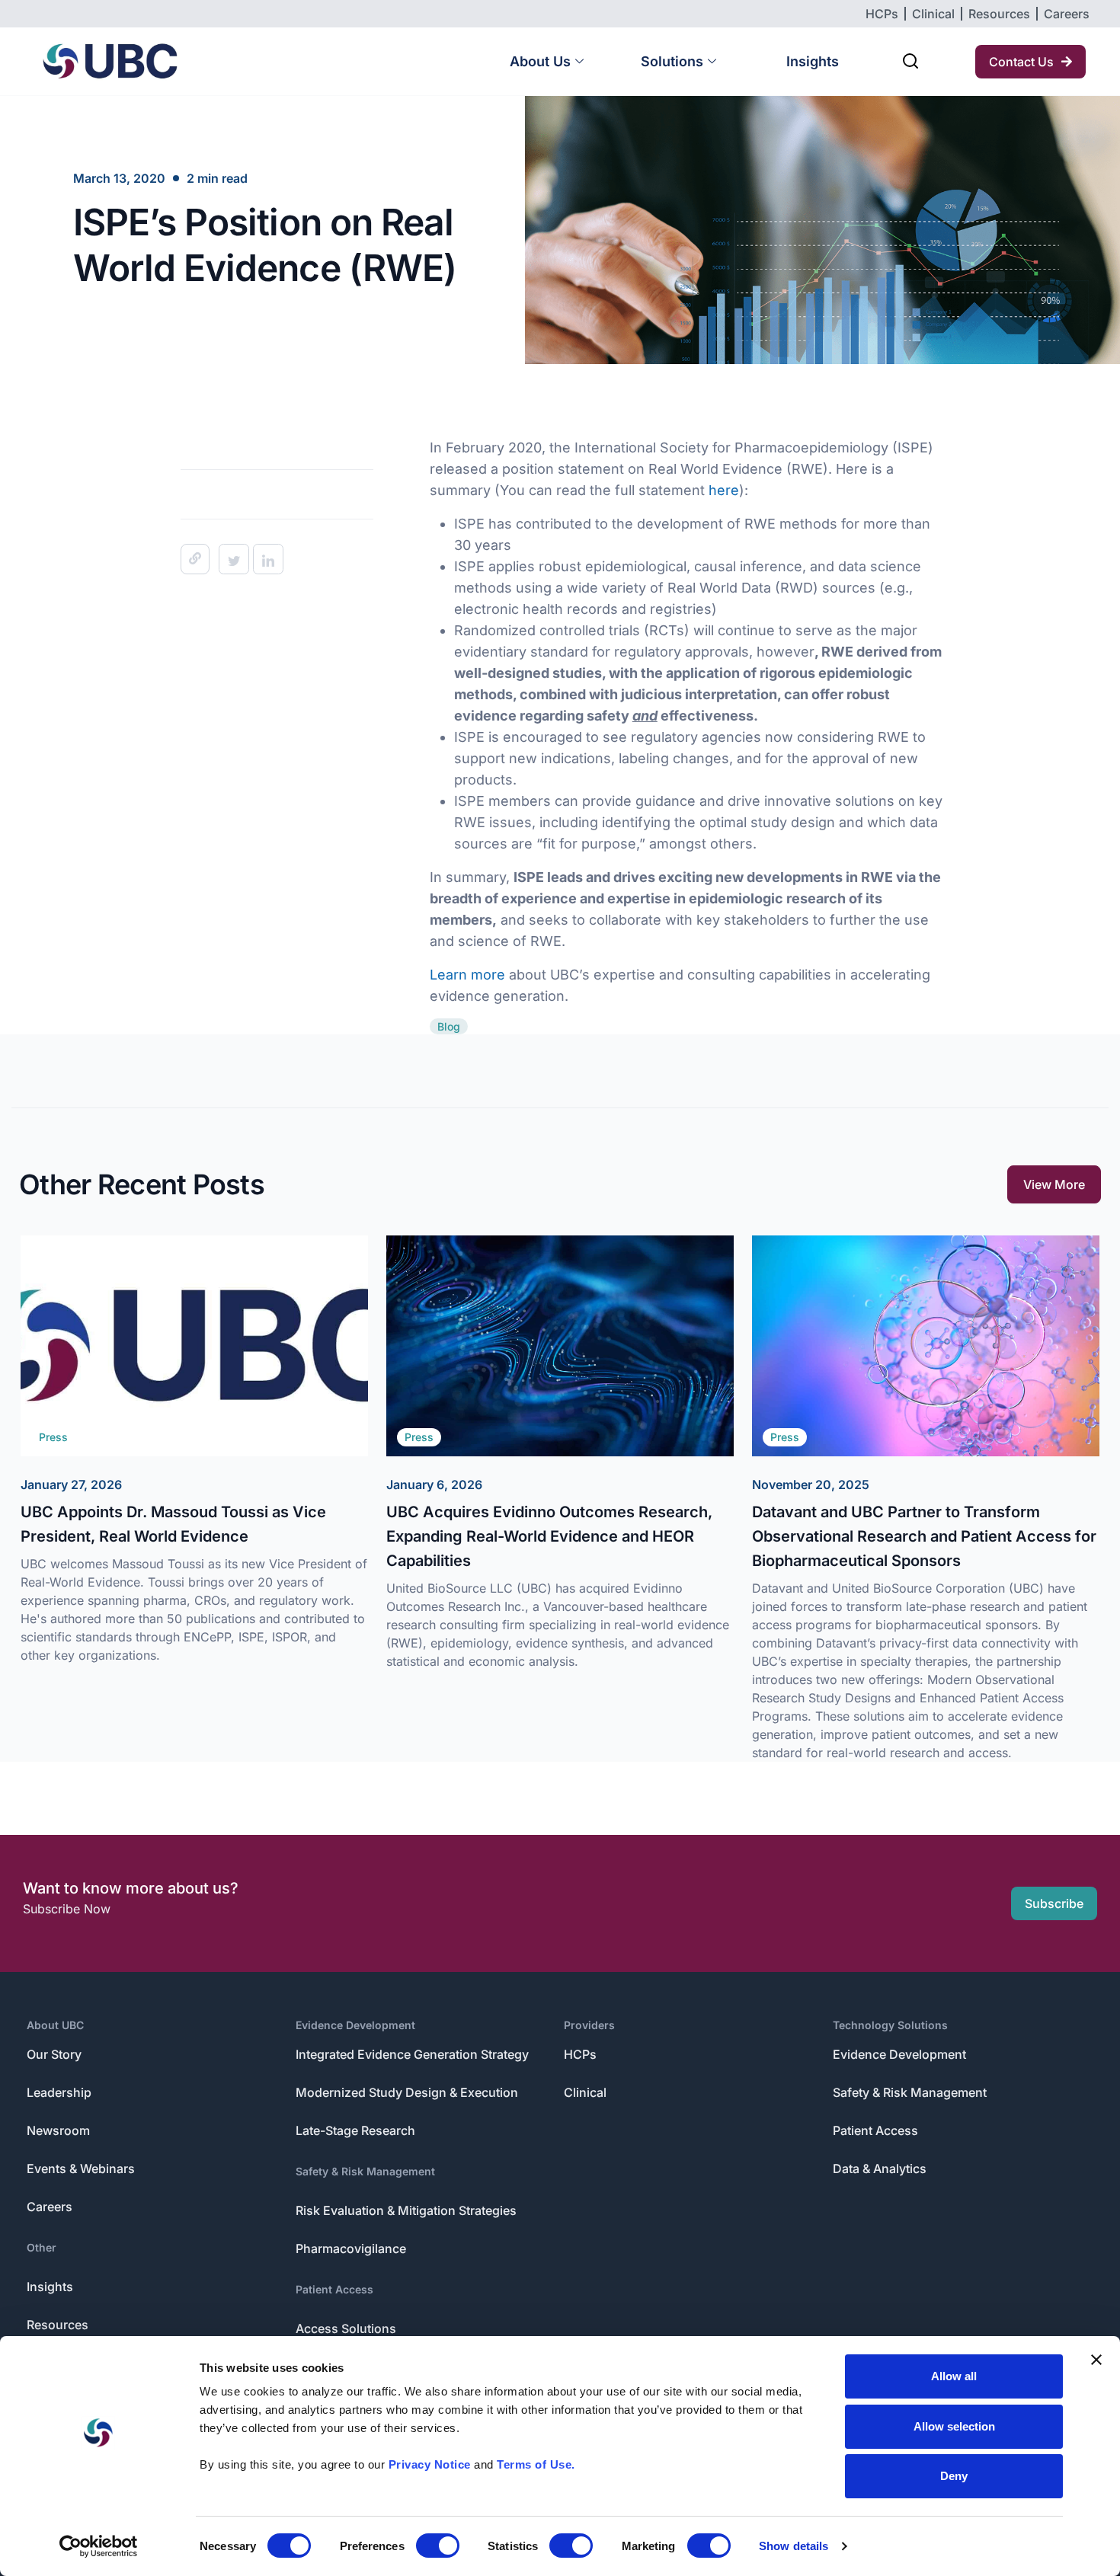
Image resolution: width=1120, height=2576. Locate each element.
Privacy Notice (430, 2464)
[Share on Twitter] (234, 559)
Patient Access (334, 2289)
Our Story (54, 2054)
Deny (954, 2476)
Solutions (672, 61)
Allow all (954, 2376)
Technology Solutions (890, 2025)
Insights (813, 61)
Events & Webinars (81, 2169)
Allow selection (954, 2426)
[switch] (438, 2546)
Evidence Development (355, 2025)
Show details (794, 2546)
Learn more (467, 975)
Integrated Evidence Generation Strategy (412, 2054)
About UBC (55, 2025)
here (724, 490)
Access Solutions (346, 2328)
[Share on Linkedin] (268, 559)
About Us (540, 61)
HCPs (580, 2054)
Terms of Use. (536, 2464)
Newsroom (58, 2130)
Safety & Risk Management (365, 2171)
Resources (58, 2325)
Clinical (585, 2092)
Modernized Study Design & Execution (407, 2092)
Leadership (59, 2092)
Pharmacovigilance (351, 2248)
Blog (449, 1026)
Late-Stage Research (355, 2130)
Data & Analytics (880, 2169)
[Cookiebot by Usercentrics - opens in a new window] (99, 2546)
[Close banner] (1096, 2360)
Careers (50, 2207)
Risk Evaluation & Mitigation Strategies (406, 2210)
